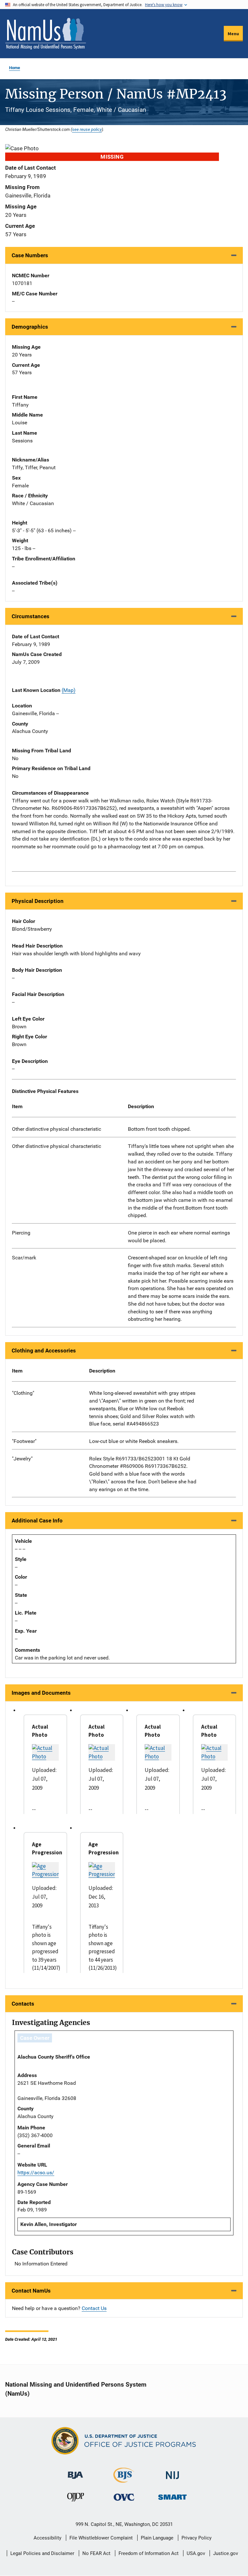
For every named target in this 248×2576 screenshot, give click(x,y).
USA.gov (196, 2553)
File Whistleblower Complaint (101, 2538)
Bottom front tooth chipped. (159, 1129)
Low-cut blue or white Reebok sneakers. (134, 1441)
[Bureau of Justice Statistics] (124, 2480)
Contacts (23, 2004)
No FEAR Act (96, 2553)
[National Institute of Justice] (172, 2472)
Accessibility (47, 2538)
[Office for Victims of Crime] (124, 2497)
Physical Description (38, 901)
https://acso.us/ (36, 2173)
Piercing (21, 1233)
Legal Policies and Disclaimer (42, 2553)
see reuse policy (87, 129)
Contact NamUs (31, 2291)
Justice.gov (226, 2553)
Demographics (30, 327)
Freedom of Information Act (149, 2553)
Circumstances (31, 616)
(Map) (69, 690)
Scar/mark (24, 1258)
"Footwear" (24, 1441)
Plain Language (157, 2538)
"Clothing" (23, 1393)
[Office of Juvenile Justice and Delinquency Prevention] (76, 2499)
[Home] (46, 34)
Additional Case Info (37, 1521)
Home (15, 68)
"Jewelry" (22, 1459)
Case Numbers (30, 255)
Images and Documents (41, 1693)
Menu (233, 34)
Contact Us (94, 2308)
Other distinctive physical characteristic (57, 1129)
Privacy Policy (196, 2538)
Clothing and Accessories (44, 1351)
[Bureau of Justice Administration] (75, 2472)
